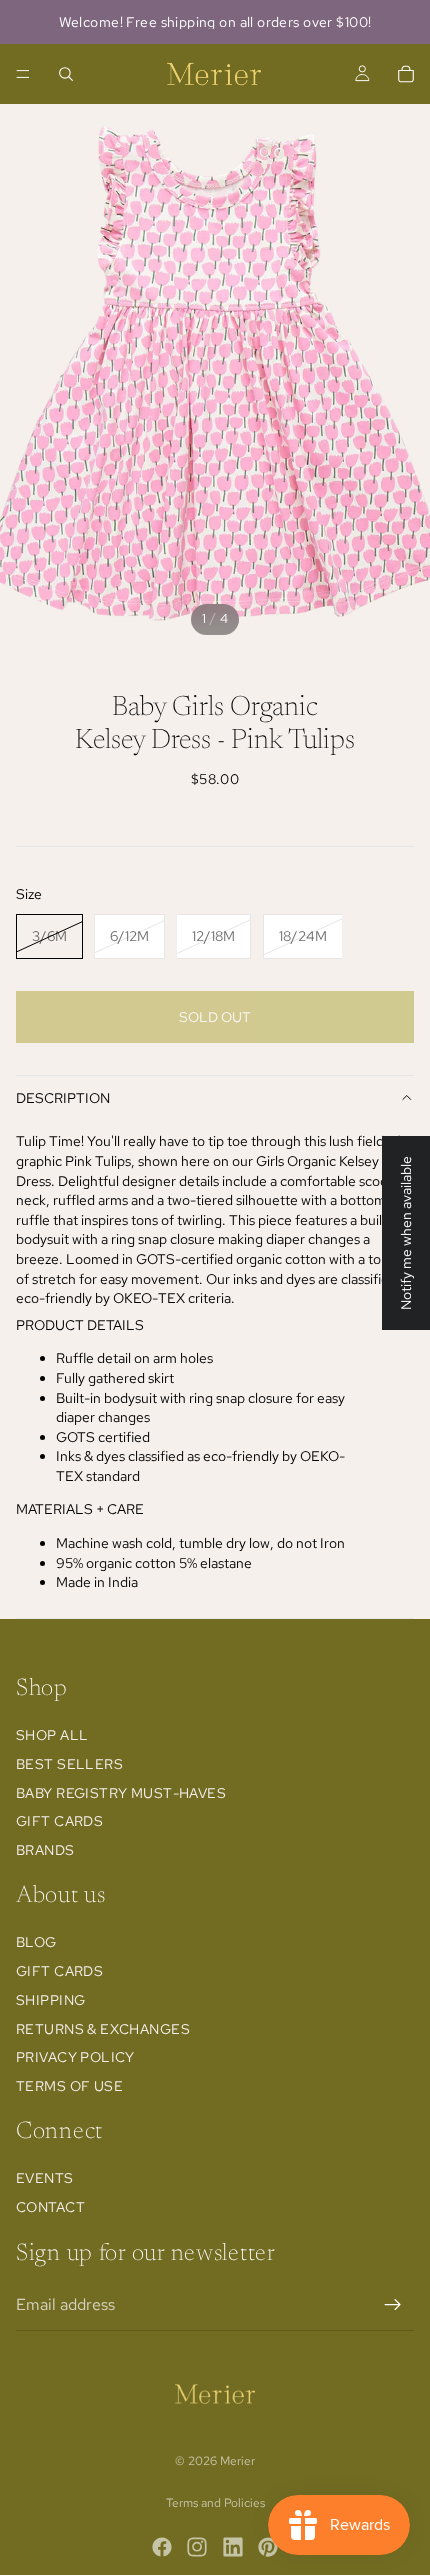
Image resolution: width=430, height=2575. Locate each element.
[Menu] (23, 74)
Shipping (50, 2000)
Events (45, 2178)
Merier (237, 2461)
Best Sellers (69, 1764)
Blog (36, 1942)
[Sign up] (393, 2305)
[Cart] (406, 74)
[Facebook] (162, 2547)
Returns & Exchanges (103, 2029)
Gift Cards (59, 1821)
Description (63, 1098)
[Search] (66, 74)
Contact (50, 2207)
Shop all (52, 1735)
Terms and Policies (215, 2503)
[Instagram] (197, 2547)
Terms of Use (69, 2086)
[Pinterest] (268, 2547)
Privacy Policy (75, 2057)
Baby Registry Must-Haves (121, 1793)
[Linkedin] (233, 2547)
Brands (45, 1850)
